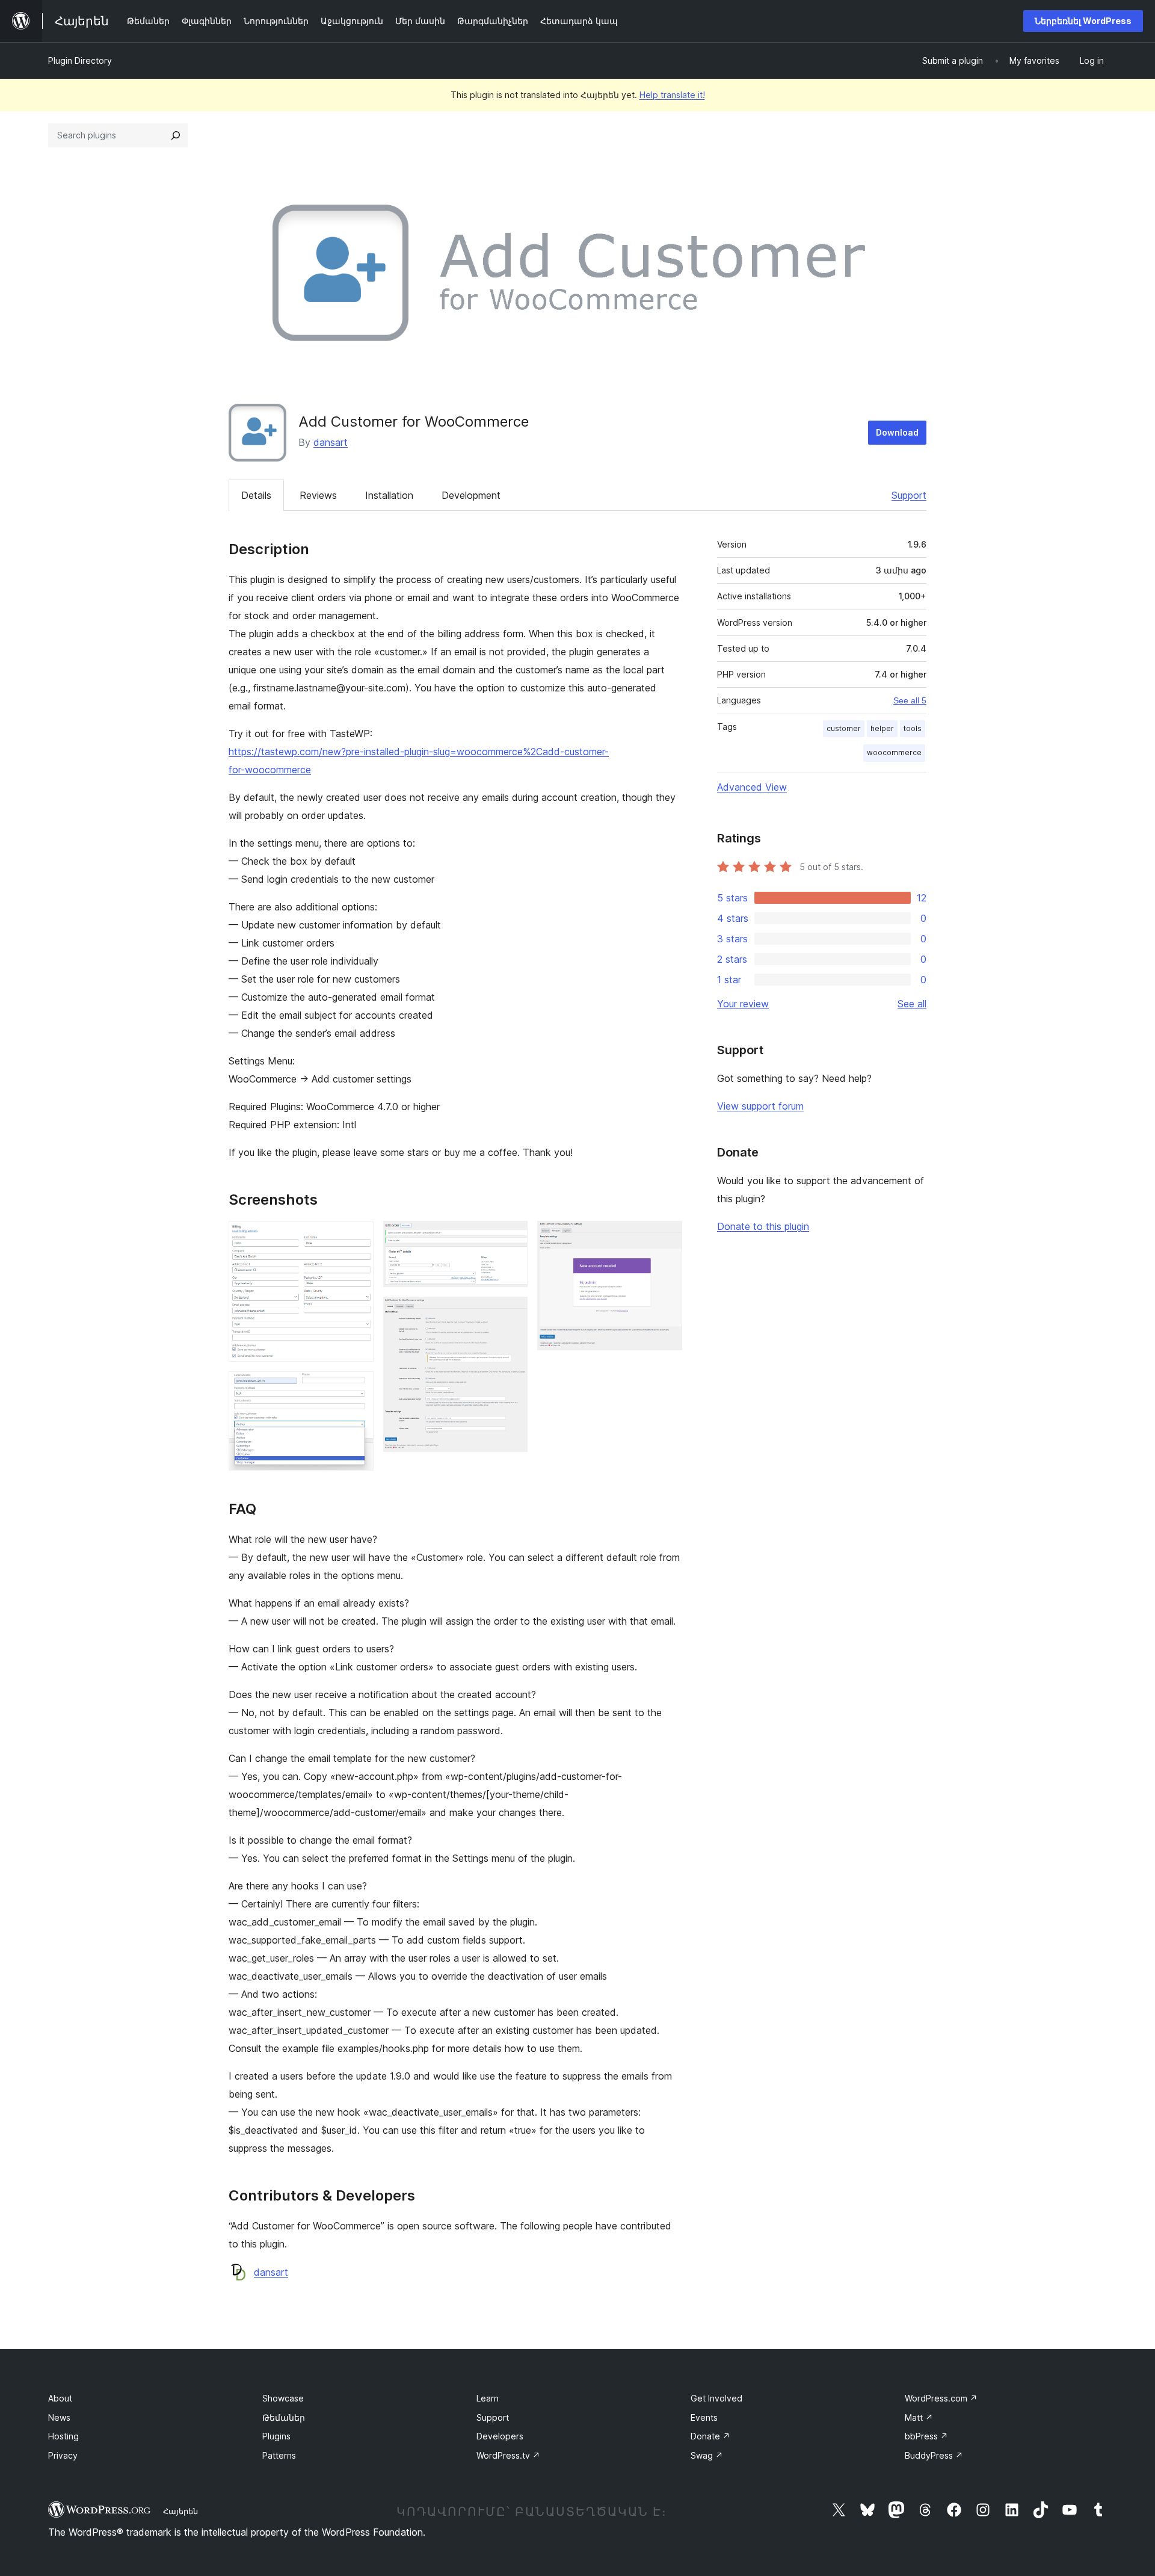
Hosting (63, 2436)
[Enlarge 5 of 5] (666, 1237)
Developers (500, 2436)
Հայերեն (180, 2511)
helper (882, 728)
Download (897, 432)
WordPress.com (941, 2398)
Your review (743, 1004)
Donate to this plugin (763, 1226)
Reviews (318, 495)
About (60, 2398)
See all (912, 1004)
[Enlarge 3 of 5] (511, 1237)
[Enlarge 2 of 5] (357, 1388)
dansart (331, 442)
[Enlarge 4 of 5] (511, 1313)
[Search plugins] (176, 135)
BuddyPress (934, 2455)
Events (704, 2417)
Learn (488, 2398)
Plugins (276, 2436)
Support (909, 495)
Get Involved (716, 2398)
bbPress (926, 2436)
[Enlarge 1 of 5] (357, 1237)
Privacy (63, 2455)
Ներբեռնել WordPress (1083, 21)
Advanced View (752, 787)
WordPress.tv (508, 2455)
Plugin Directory (80, 60)
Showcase (283, 2398)
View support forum (760, 1106)
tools (913, 728)
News (59, 2417)
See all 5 (910, 700)
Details (256, 495)
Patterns (279, 2455)
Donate (710, 2436)
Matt (919, 2417)
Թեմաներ (284, 2417)
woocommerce (894, 752)
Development (471, 495)
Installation (389, 495)
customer (844, 728)
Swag (707, 2455)
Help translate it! (672, 95)
